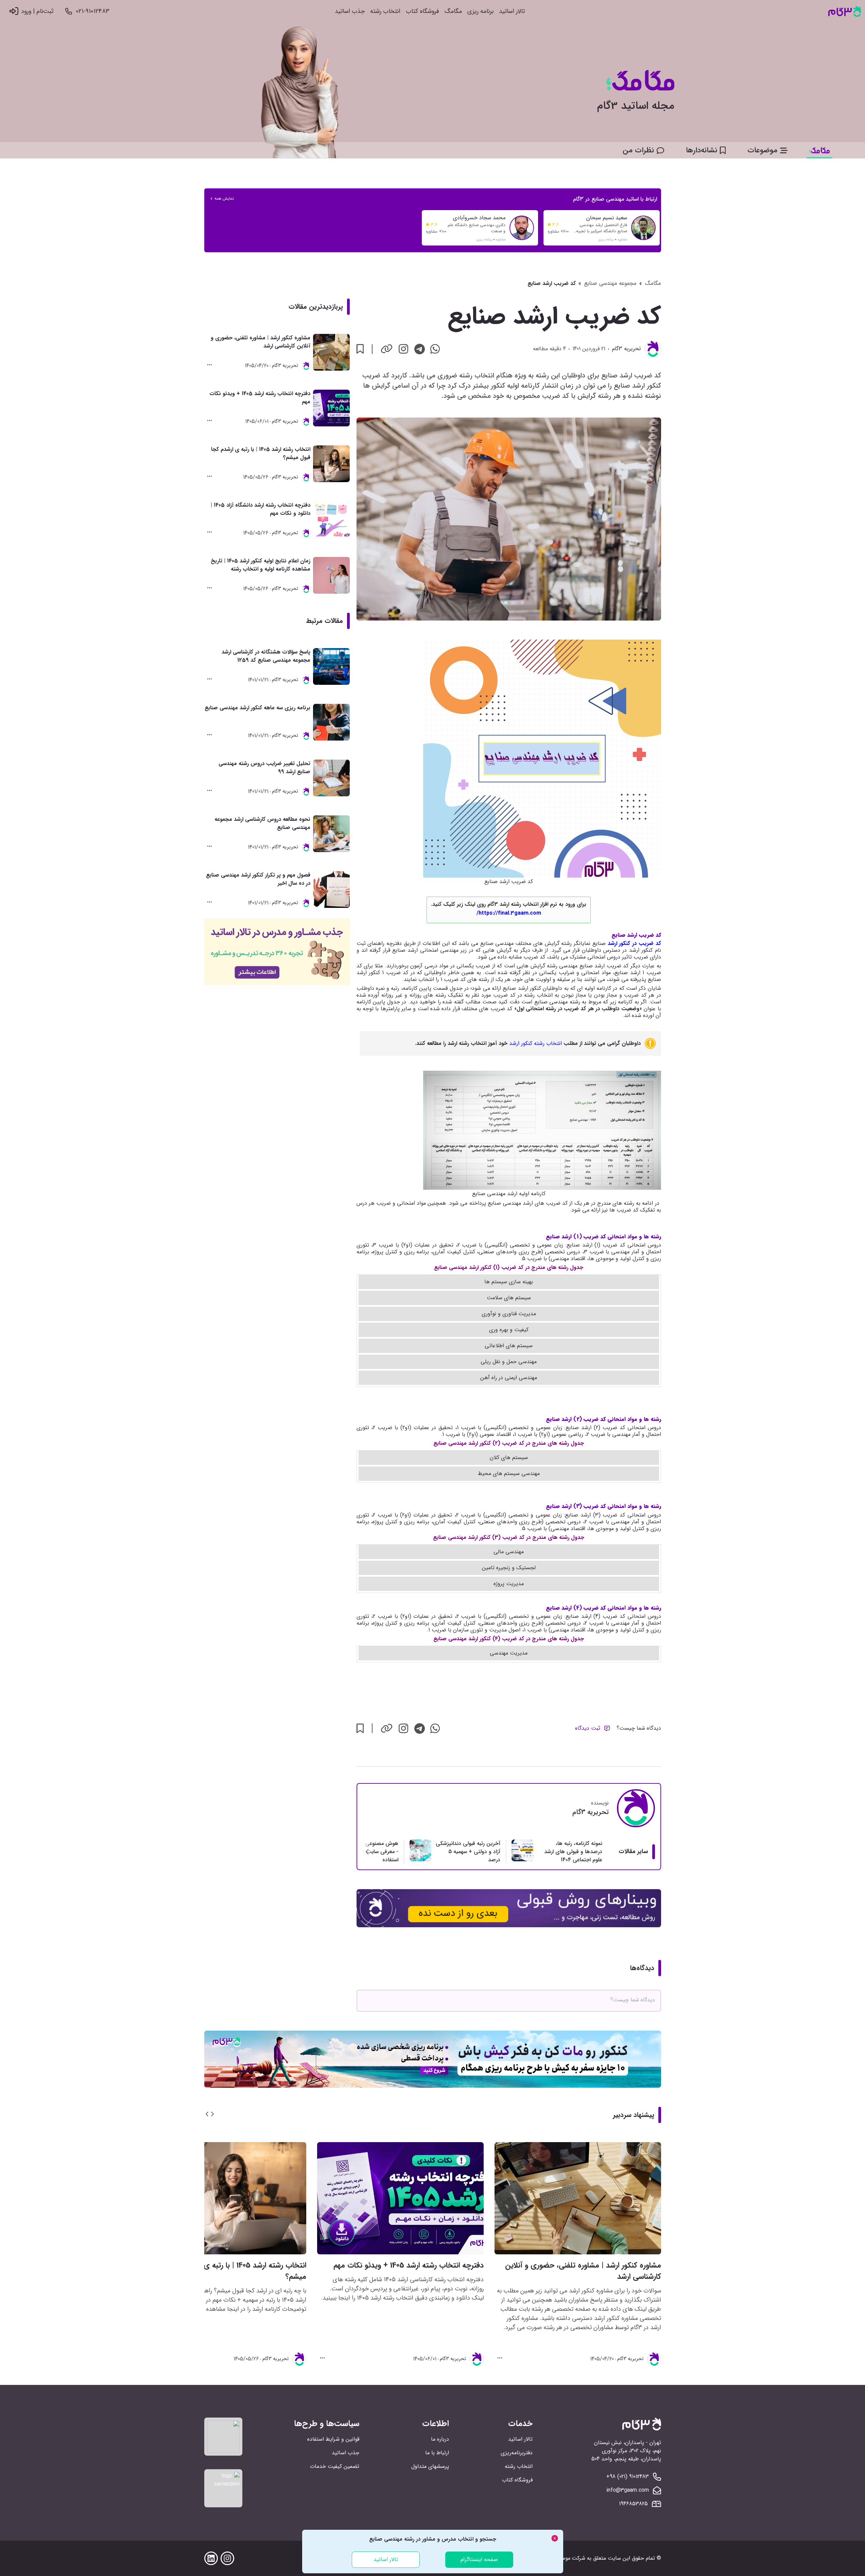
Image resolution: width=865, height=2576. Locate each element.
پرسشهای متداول (430, 2466)
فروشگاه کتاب (422, 11)
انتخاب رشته (385, 11)
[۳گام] (845, 11)
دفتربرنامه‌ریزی (517, 2453)
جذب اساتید (350, 11)
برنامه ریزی (480, 11)
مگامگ (453, 11)
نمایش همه (224, 199)
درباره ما (440, 2439)
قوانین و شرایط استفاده (333, 2439)
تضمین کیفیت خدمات (335, 2466)
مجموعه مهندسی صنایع (610, 284)
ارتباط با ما (437, 2453)
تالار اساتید (512, 11)
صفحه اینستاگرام (479, 2560)
